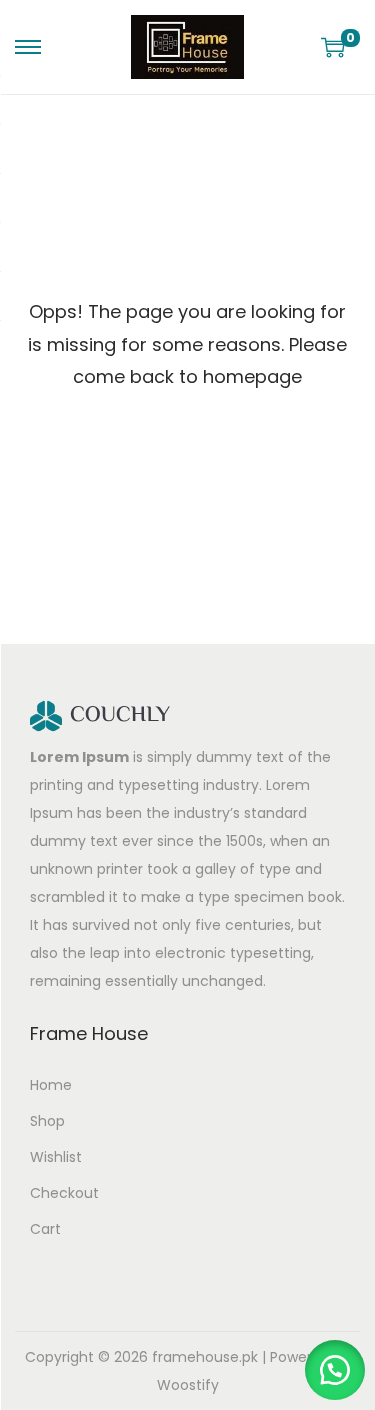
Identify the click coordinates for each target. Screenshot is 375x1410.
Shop (47, 1121)
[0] (333, 47)
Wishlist (56, 1157)
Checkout (64, 1193)
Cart (45, 1229)
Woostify (188, 1385)
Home (51, 1085)
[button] (335, 1370)
